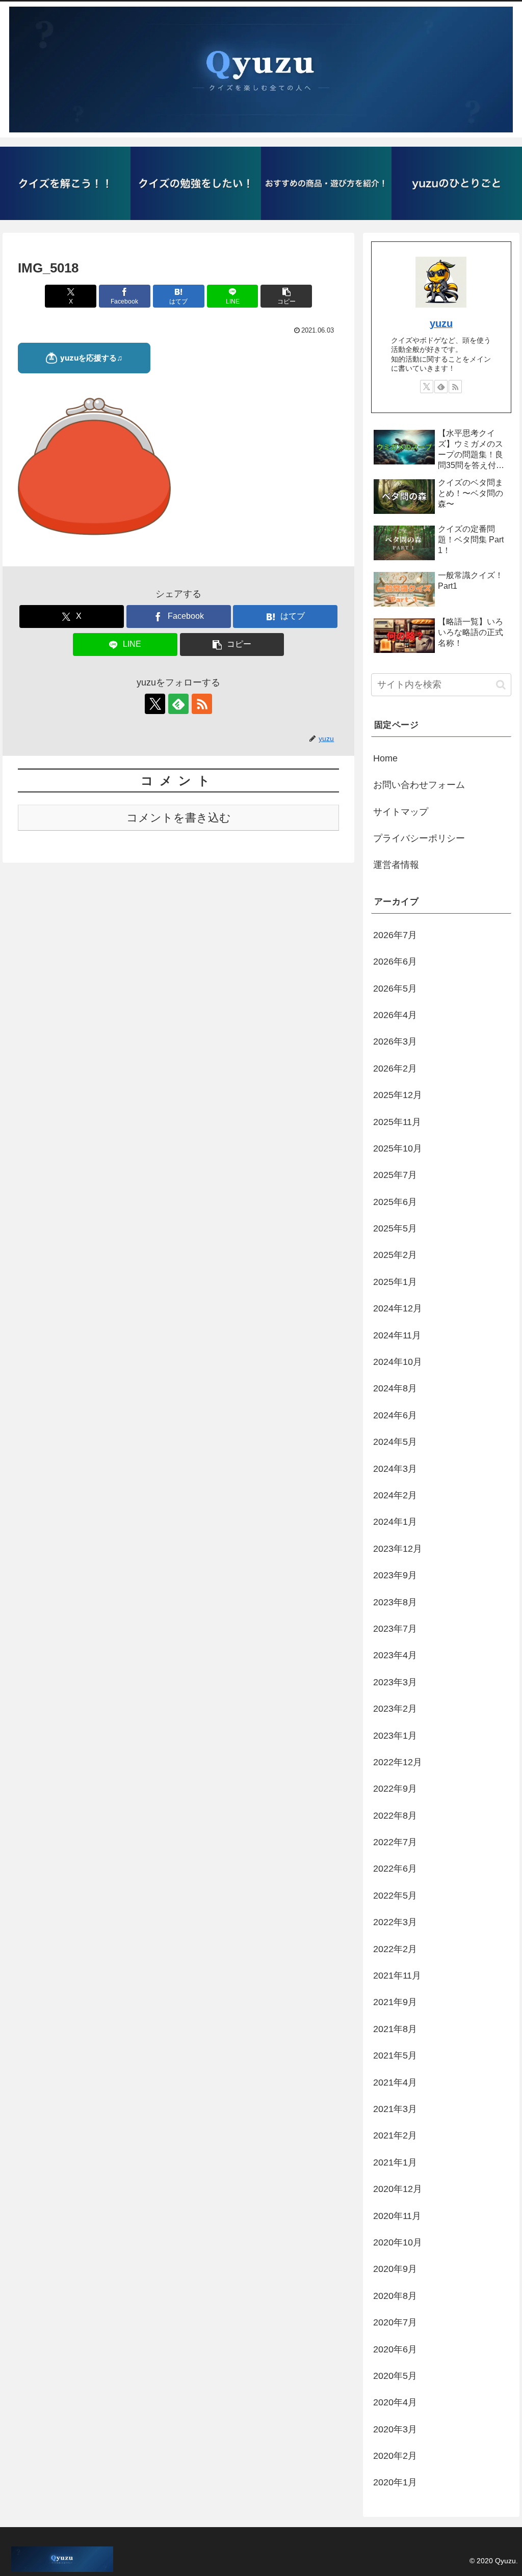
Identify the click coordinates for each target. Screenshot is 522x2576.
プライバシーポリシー (419, 838)
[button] (286, 296)
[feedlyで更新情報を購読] (178, 704)
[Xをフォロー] (155, 704)
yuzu (441, 323)
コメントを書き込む (179, 818)
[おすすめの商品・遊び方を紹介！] (326, 183)
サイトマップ (401, 812)
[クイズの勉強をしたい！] (196, 183)
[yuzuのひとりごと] (457, 183)
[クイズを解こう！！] (65, 183)
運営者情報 (396, 865)
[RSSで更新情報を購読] (202, 704)
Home (385, 758)
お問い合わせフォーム (419, 785)
